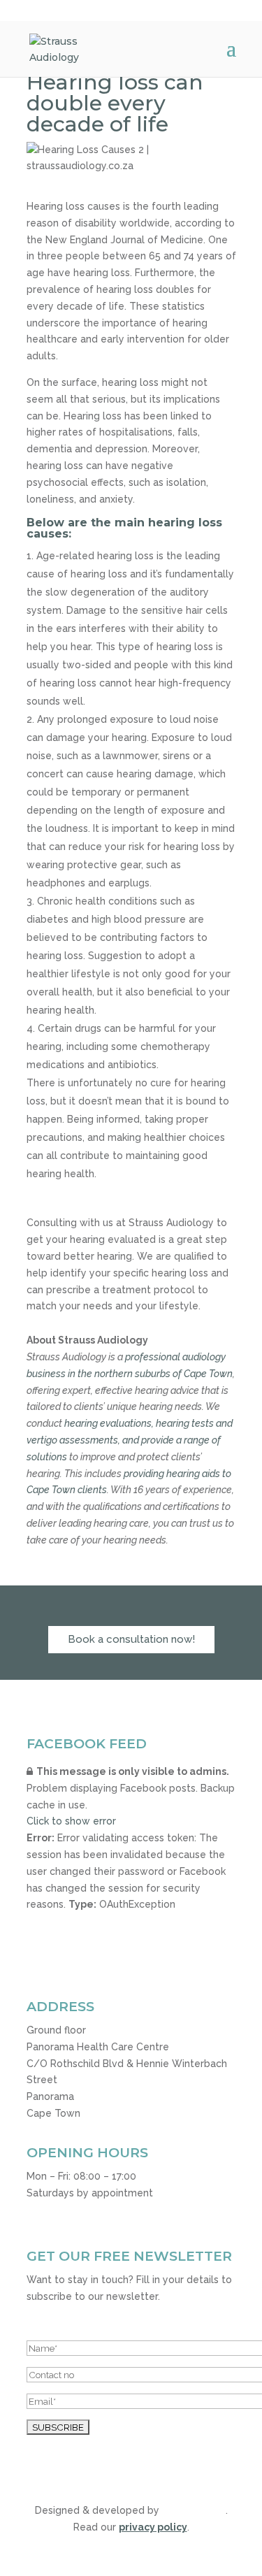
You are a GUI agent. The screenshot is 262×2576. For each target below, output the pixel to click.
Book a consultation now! (131, 1639)
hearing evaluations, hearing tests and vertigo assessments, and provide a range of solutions (130, 1440)
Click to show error (71, 1821)
